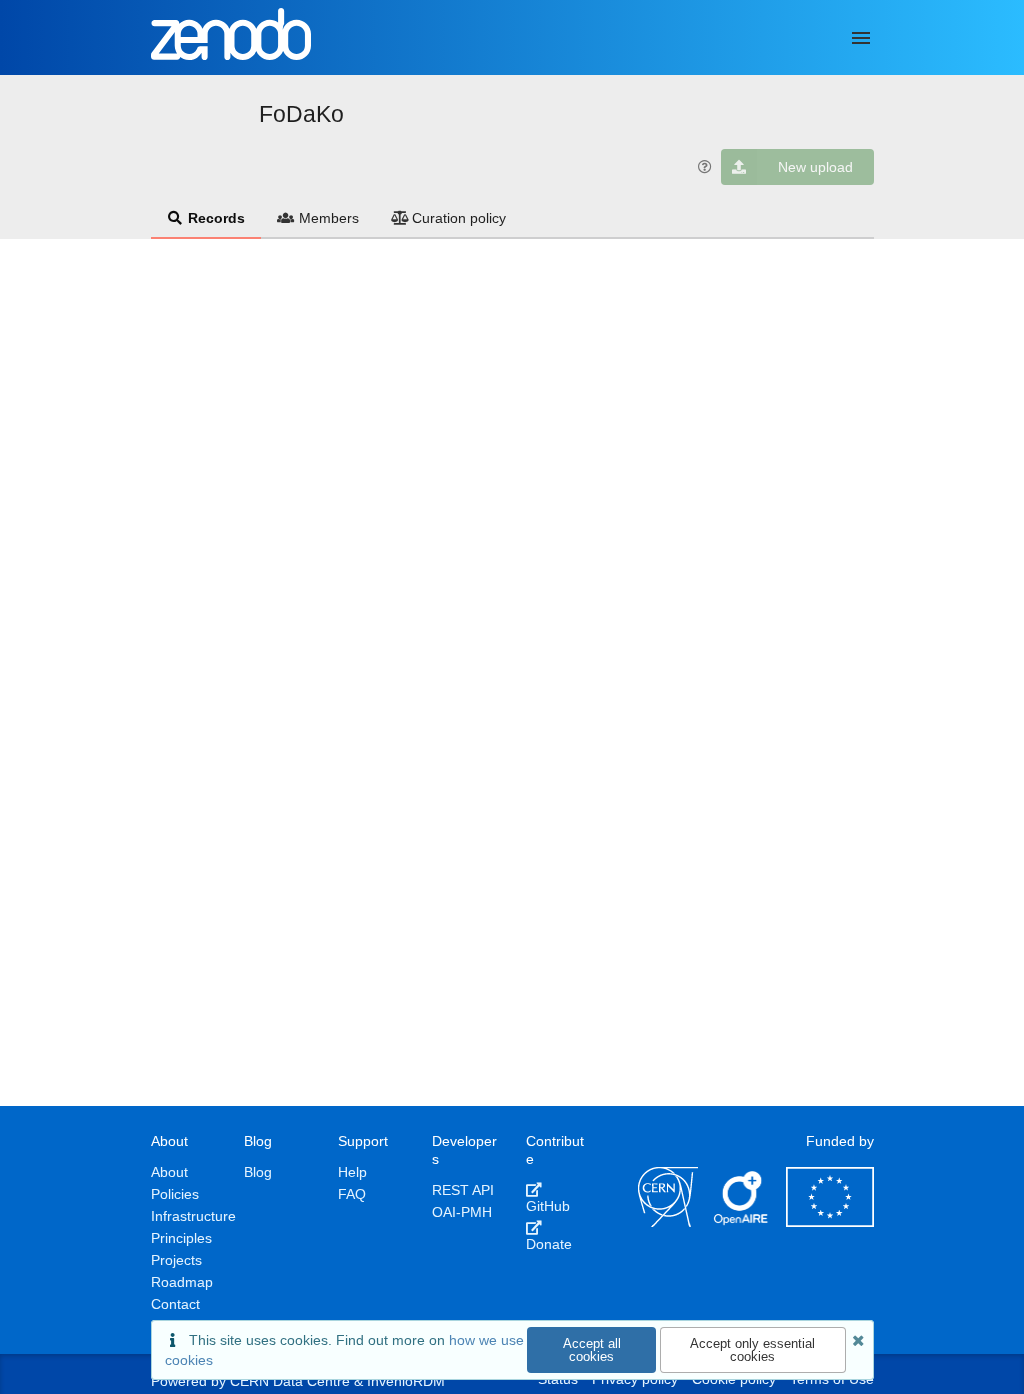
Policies (175, 1194)
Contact (175, 1304)
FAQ (352, 1194)
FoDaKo (301, 114)
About (169, 1172)
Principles (181, 1238)
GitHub (548, 1206)
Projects (176, 1260)
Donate (549, 1244)
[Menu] (861, 38)
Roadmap (182, 1282)
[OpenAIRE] (742, 1222)
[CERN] (668, 1222)
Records (216, 218)
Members (329, 218)
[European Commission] (830, 1222)
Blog (258, 1172)
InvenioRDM (406, 1381)
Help (352, 1172)
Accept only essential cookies (752, 1350)
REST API (463, 1190)
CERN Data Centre (290, 1381)
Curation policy (459, 218)
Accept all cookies (592, 1350)
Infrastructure (193, 1216)
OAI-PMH (462, 1212)
